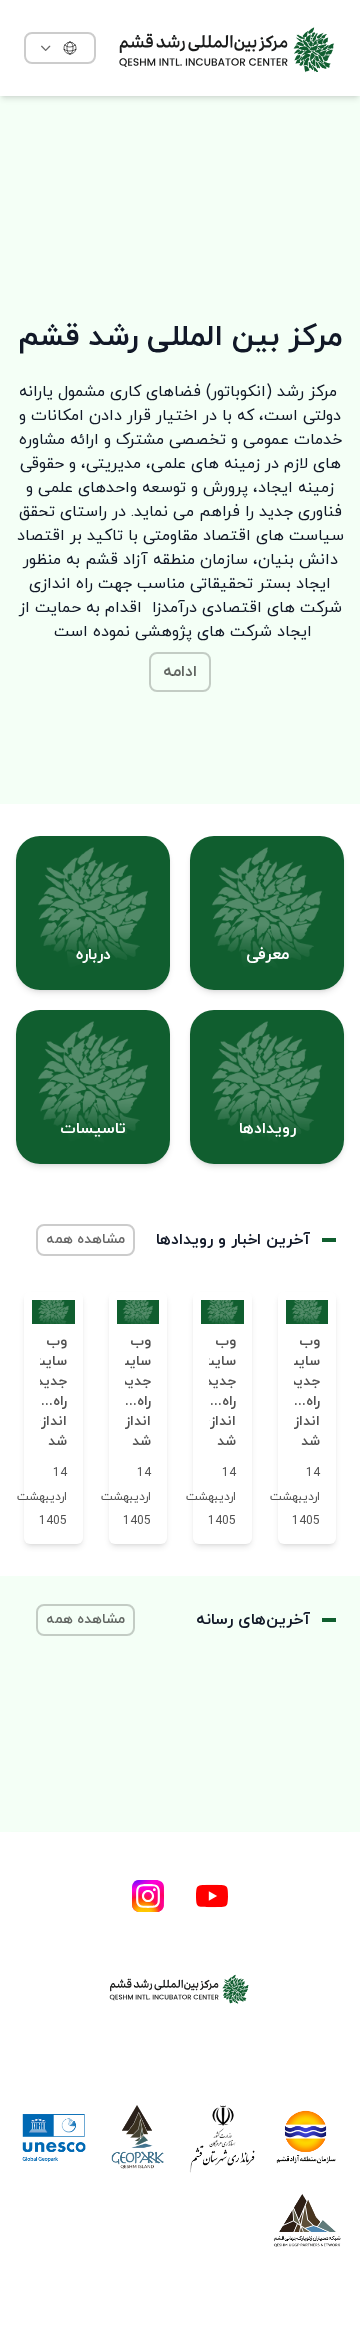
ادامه (180, 672)
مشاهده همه (85, 1239)
